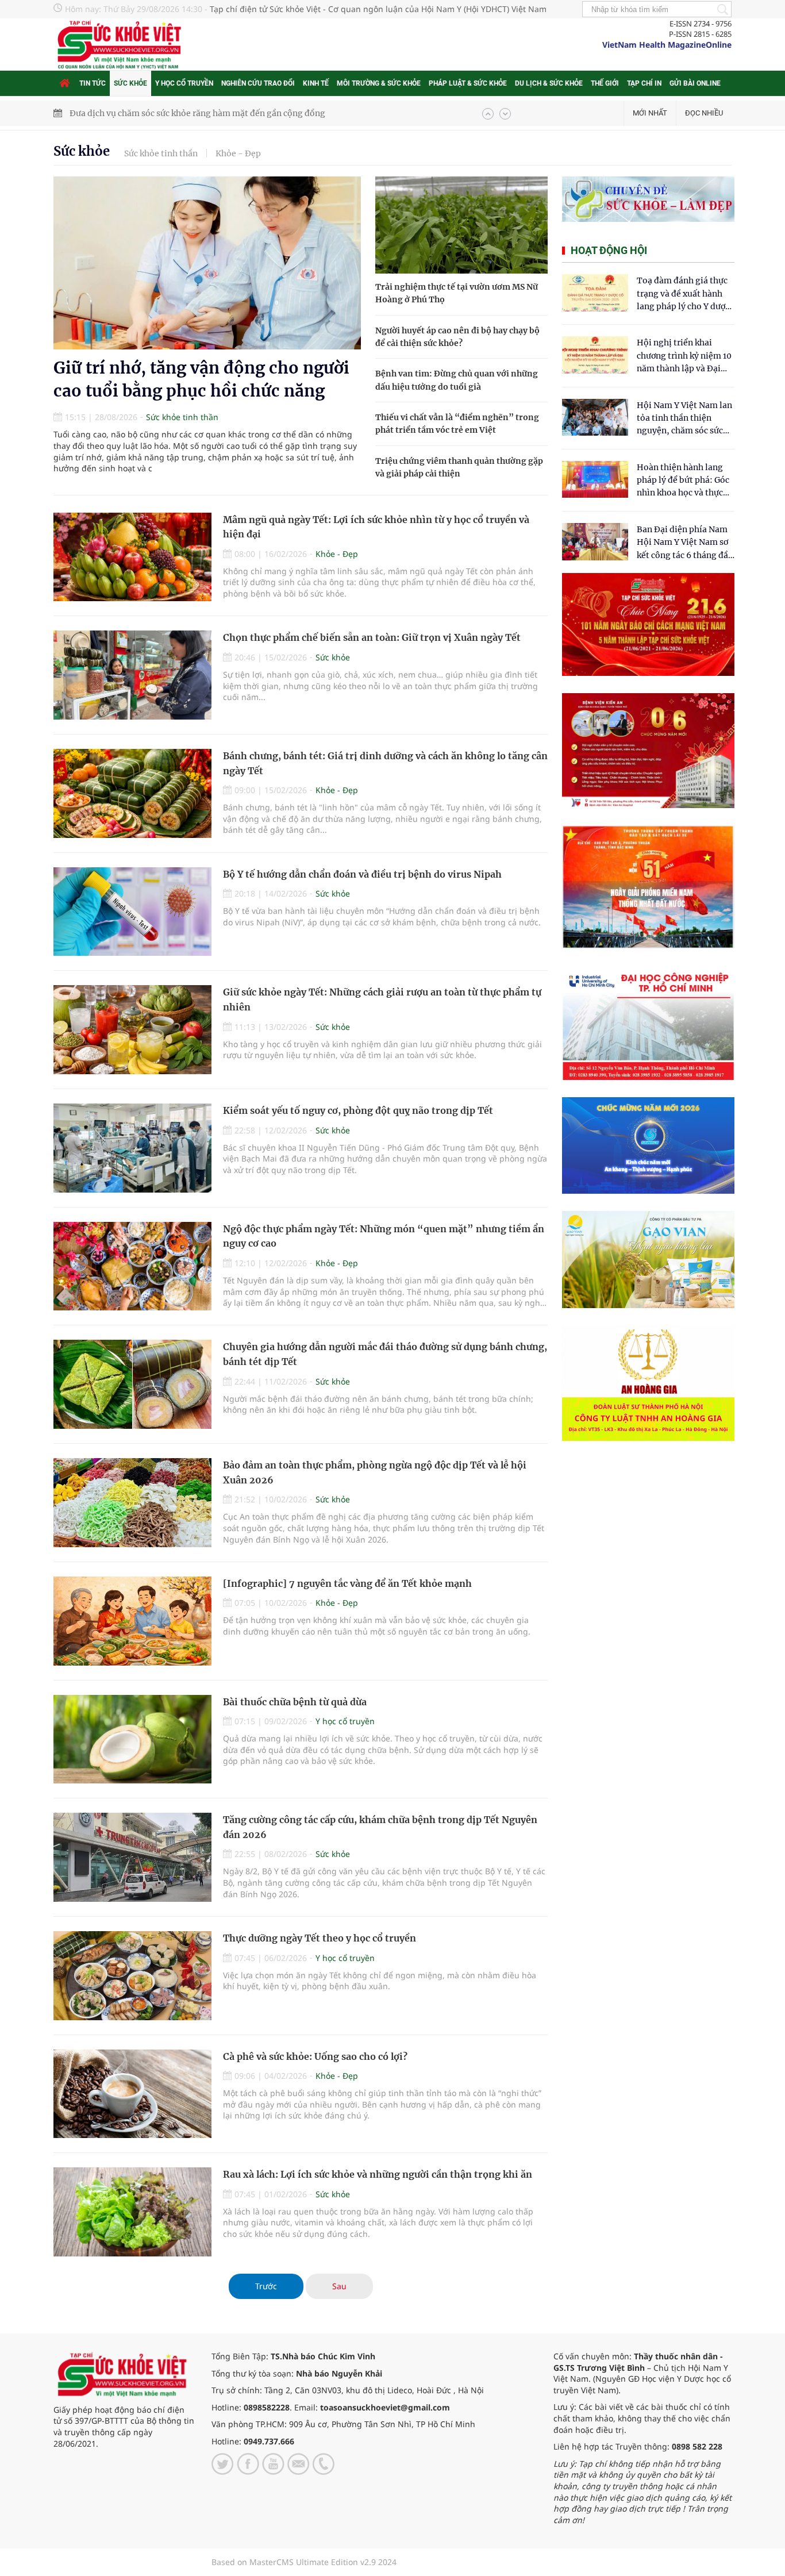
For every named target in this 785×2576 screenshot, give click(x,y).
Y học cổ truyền (184, 83)
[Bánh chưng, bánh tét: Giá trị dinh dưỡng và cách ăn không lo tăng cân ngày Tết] (132, 793)
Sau (339, 2286)
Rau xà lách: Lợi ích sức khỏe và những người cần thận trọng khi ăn (378, 2174)
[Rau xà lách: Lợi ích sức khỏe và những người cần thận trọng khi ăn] (132, 2212)
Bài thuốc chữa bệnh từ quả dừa (295, 1702)
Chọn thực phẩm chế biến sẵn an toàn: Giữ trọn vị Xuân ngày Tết (372, 637)
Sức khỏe (130, 83)
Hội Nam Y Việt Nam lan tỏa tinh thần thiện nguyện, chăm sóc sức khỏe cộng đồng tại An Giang (684, 419)
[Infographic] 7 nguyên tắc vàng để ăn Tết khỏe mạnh (347, 1583)
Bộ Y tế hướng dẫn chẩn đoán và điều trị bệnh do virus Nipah (362, 874)
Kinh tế (316, 83)
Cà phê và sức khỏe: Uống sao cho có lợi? (315, 2056)
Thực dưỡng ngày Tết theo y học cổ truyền (320, 1938)
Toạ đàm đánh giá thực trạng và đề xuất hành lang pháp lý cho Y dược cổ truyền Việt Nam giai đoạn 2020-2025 (683, 294)
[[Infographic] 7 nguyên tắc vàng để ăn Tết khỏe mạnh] (132, 1621)
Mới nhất (650, 113)
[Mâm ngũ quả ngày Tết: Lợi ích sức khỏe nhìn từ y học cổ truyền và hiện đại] (132, 557)
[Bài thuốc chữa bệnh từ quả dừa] (132, 1739)
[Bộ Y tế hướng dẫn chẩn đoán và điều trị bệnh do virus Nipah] (132, 912)
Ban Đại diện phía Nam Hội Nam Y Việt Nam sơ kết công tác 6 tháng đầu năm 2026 (685, 543)
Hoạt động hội (609, 250)
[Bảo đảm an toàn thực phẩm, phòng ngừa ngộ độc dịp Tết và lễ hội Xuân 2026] (132, 1503)
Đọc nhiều (704, 113)
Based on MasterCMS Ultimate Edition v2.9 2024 (304, 2562)
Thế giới (605, 83)
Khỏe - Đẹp (238, 153)
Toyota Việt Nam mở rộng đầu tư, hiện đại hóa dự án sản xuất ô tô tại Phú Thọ (223, 113)
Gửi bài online (695, 83)
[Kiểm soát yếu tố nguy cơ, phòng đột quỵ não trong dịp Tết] (132, 1148)
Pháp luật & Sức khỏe (468, 83)
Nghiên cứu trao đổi (258, 83)
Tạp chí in (644, 83)
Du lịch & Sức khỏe (549, 83)
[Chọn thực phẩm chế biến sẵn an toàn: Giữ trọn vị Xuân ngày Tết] (132, 675)
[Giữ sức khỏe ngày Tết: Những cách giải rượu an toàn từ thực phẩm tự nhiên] (132, 1030)
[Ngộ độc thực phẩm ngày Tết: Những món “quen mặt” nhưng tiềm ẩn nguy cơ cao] (132, 1266)
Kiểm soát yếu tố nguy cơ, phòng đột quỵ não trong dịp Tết (358, 1110)
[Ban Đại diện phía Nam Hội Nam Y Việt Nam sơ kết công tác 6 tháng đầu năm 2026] (595, 542)
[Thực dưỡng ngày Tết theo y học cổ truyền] (132, 1976)
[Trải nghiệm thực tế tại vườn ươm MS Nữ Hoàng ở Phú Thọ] (461, 225)
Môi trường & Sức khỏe (379, 83)
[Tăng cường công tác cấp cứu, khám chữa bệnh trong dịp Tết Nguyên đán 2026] (132, 1857)
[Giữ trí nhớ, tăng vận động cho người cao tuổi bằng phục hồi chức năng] (207, 263)
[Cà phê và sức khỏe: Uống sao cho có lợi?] (132, 2094)
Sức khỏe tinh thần (161, 153)
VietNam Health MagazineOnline (667, 45)
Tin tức (93, 83)
